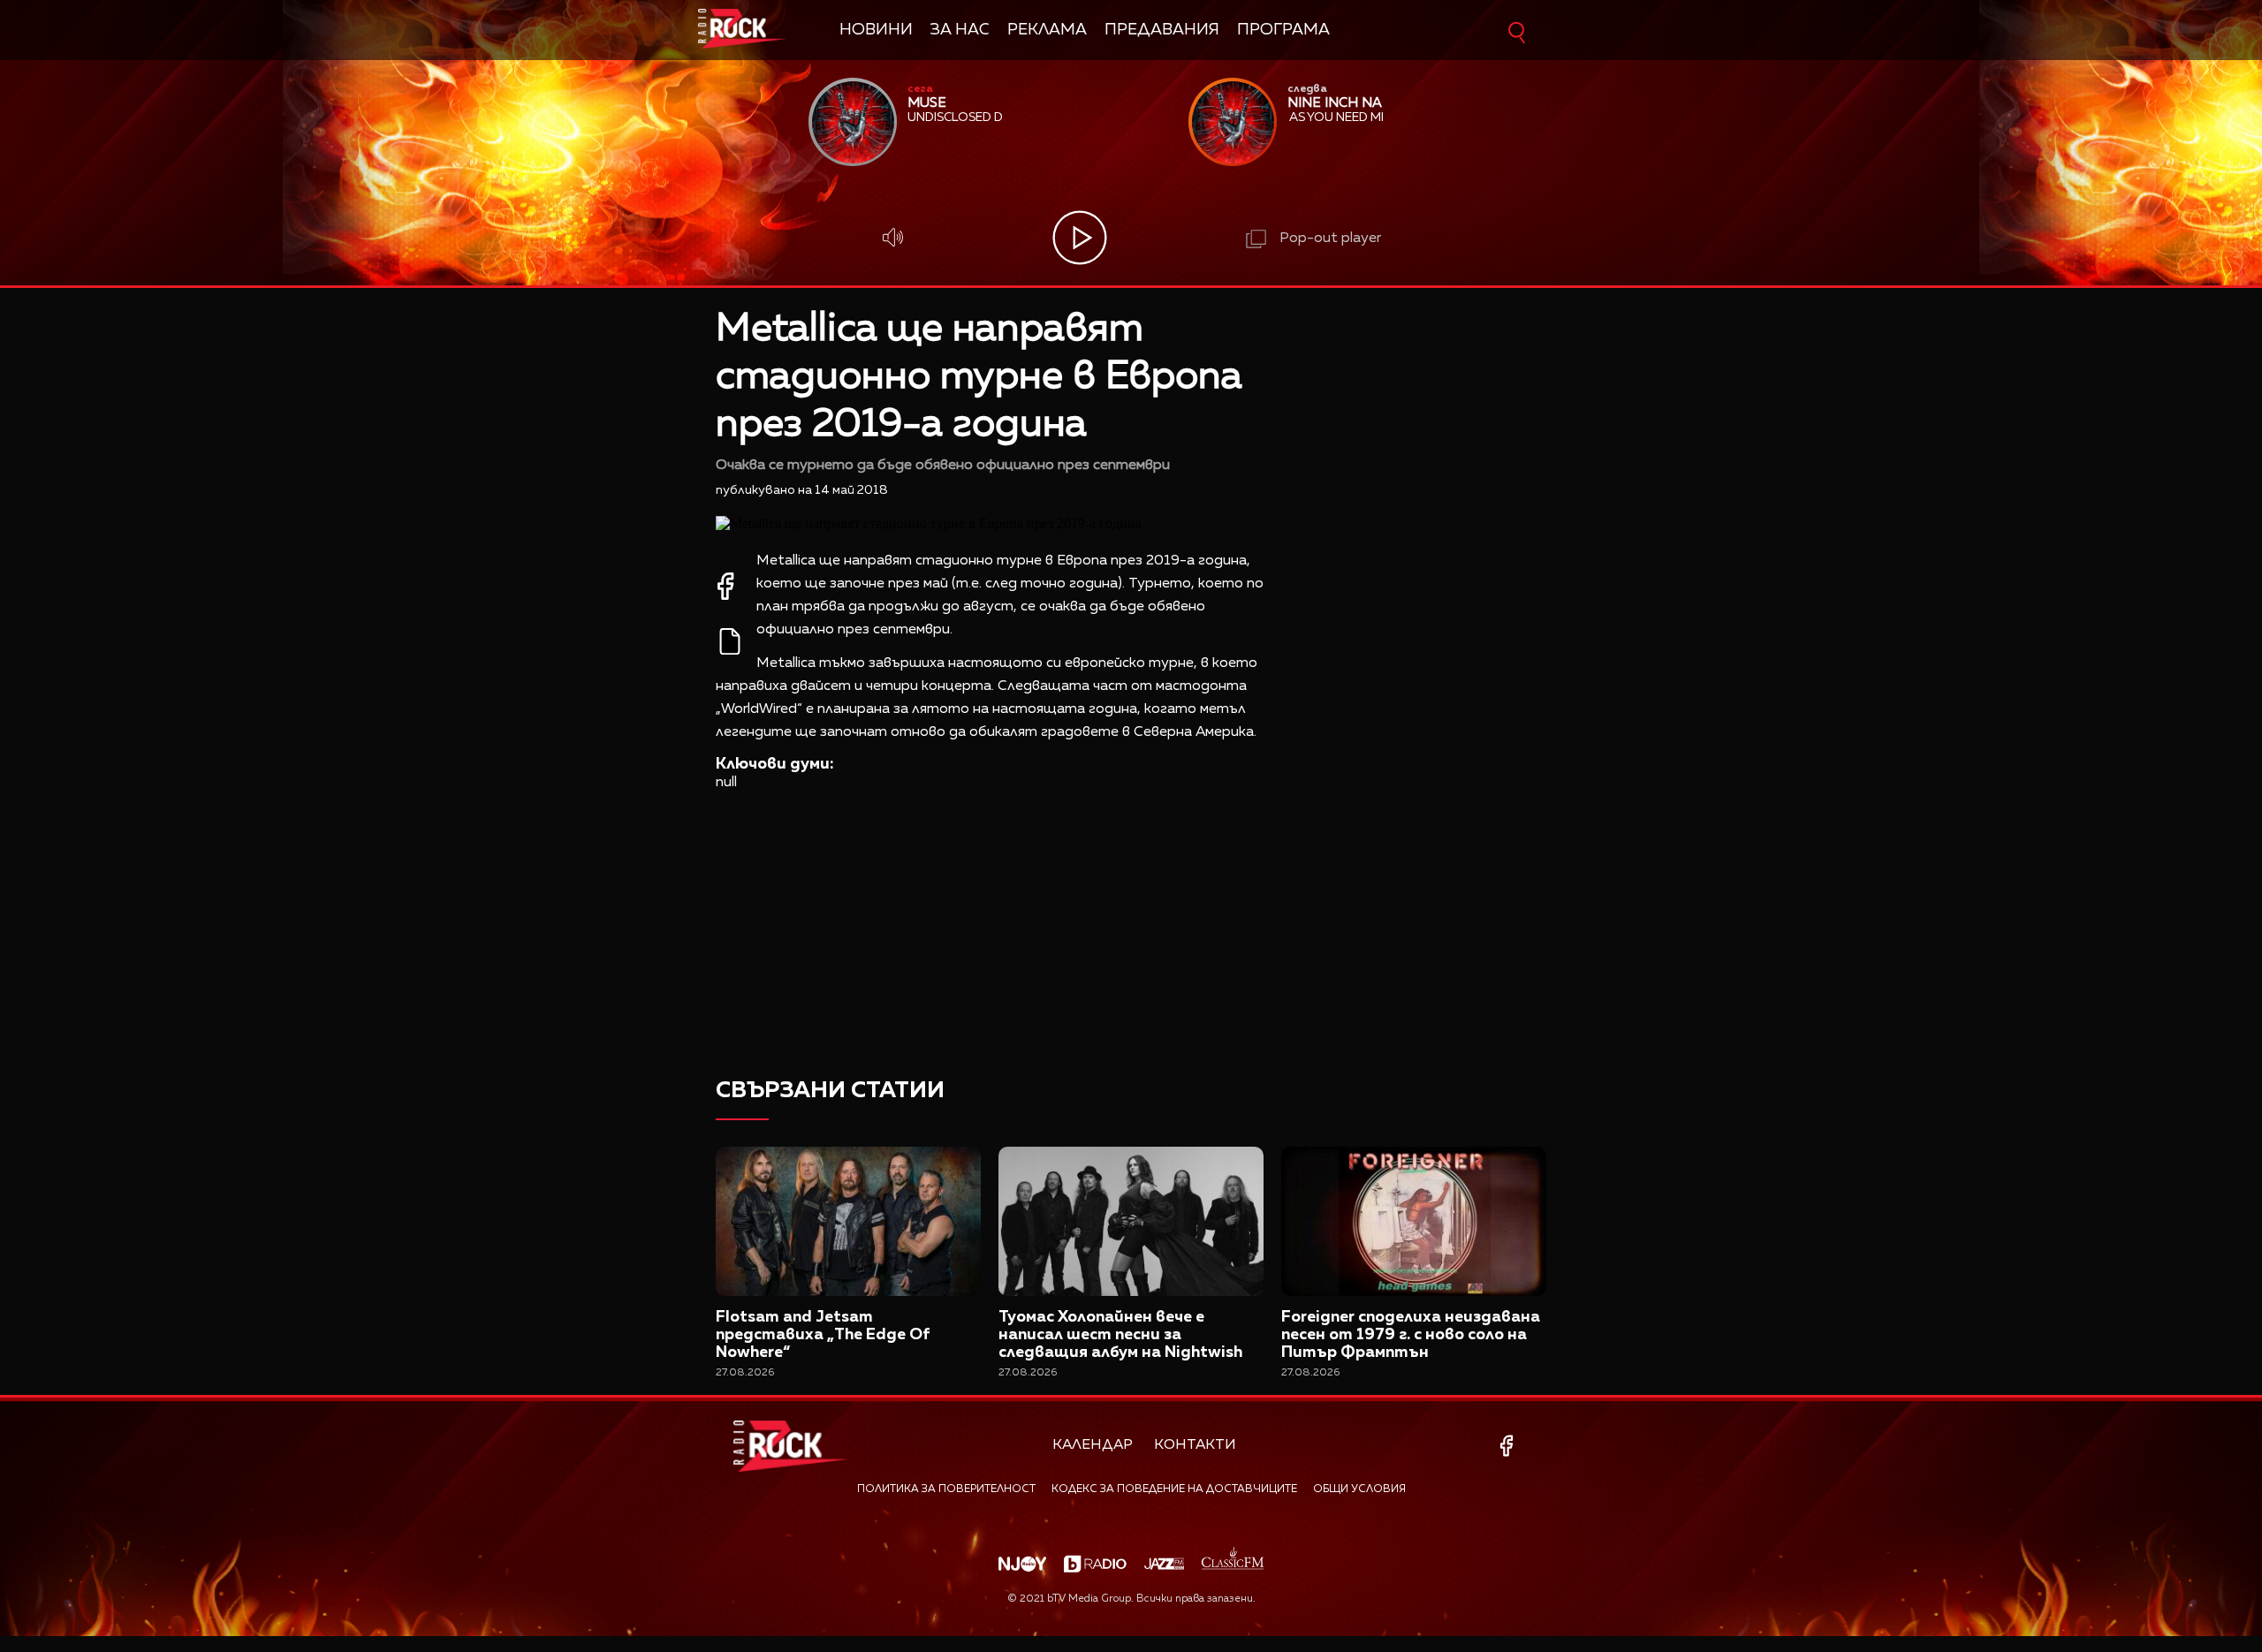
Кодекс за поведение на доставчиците (1174, 1489)
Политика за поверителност (946, 1489)
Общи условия (1359, 1489)
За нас (960, 30)
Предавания (1162, 30)
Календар (1093, 1445)
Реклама (1047, 30)
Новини (876, 30)
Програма (1283, 30)
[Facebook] (1510, 1446)
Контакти (1195, 1445)
